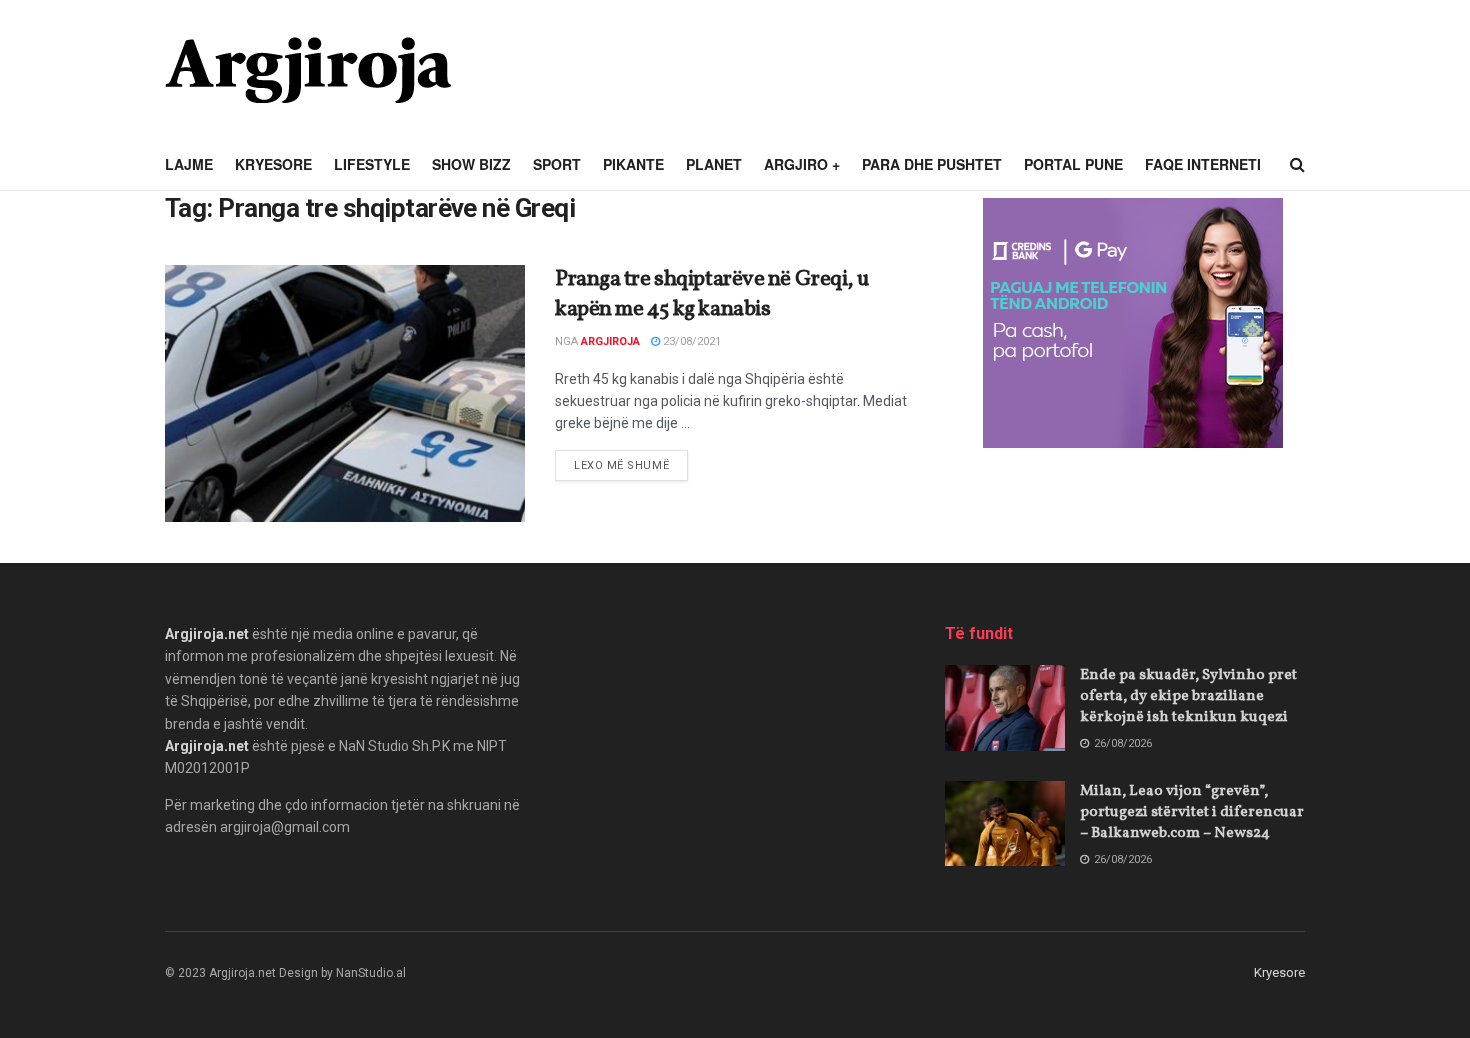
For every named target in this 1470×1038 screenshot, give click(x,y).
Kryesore (273, 164)
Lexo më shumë (631, 465)
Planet (714, 164)
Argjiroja (610, 341)
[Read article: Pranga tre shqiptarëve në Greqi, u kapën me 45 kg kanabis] (345, 393)
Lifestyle (372, 164)
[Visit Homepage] (308, 70)
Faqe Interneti (1203, 164)
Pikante (633, 164)
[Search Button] (1297, 165)
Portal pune (1073, 164)
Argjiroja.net (207, 634)
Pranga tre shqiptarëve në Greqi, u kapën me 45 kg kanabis (712, 295)
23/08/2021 (690, 341)
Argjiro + (802, 164)
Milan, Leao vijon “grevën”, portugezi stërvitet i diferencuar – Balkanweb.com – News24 (1192, 812)
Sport (557, 164)
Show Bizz (471, 164)
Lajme (189, 164)
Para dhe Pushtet (932, 164)
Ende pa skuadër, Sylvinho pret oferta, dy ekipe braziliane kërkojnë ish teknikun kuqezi (1188, 696)
